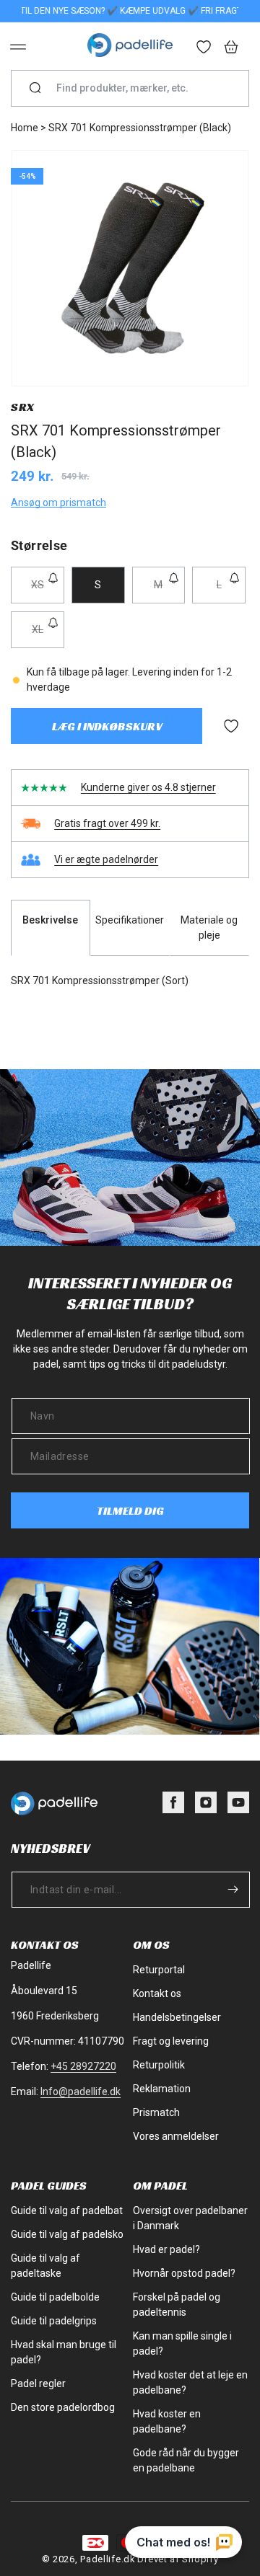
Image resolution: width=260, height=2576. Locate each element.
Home (25, 128)
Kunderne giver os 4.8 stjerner (148, 787)
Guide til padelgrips (54, 2321)
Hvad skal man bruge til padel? (64, 2352)
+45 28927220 (83, 2066)
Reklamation (162, 2089)
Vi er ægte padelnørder (106, 859)
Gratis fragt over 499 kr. (107, 823)
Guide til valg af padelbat (67, 2210)
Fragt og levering (171, 2041)
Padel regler (38, 2384)
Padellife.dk (108, 2559)
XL (48, 636)
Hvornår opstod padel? (184, 2273)
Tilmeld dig (130, 1511)
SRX (23, 407)
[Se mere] (204, 48)
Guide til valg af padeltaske (45, 2266)
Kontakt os (157, 1993)
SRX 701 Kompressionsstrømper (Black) (140, 128)
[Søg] (35, 89)
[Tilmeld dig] (233, 1889)
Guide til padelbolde (55, 2297)
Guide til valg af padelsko (67, 2234)
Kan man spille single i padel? (182, 2343)
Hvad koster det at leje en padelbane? (190, 2382)
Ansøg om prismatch (58, 503)
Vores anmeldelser (176, 2136)
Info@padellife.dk (81, 2092)
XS (48, 591)
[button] (18, 47)
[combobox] (136, 88)
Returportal (159, 1970)
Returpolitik (159, 2065)
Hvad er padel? (166, 2249)
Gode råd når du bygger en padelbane (186, 2460)
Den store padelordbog (63, 2407)
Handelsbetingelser (177, 2017)
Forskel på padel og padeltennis (177, 2305)
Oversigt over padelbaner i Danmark (190, 2218)
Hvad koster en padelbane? (167, 2421)
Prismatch (156, 2112)
